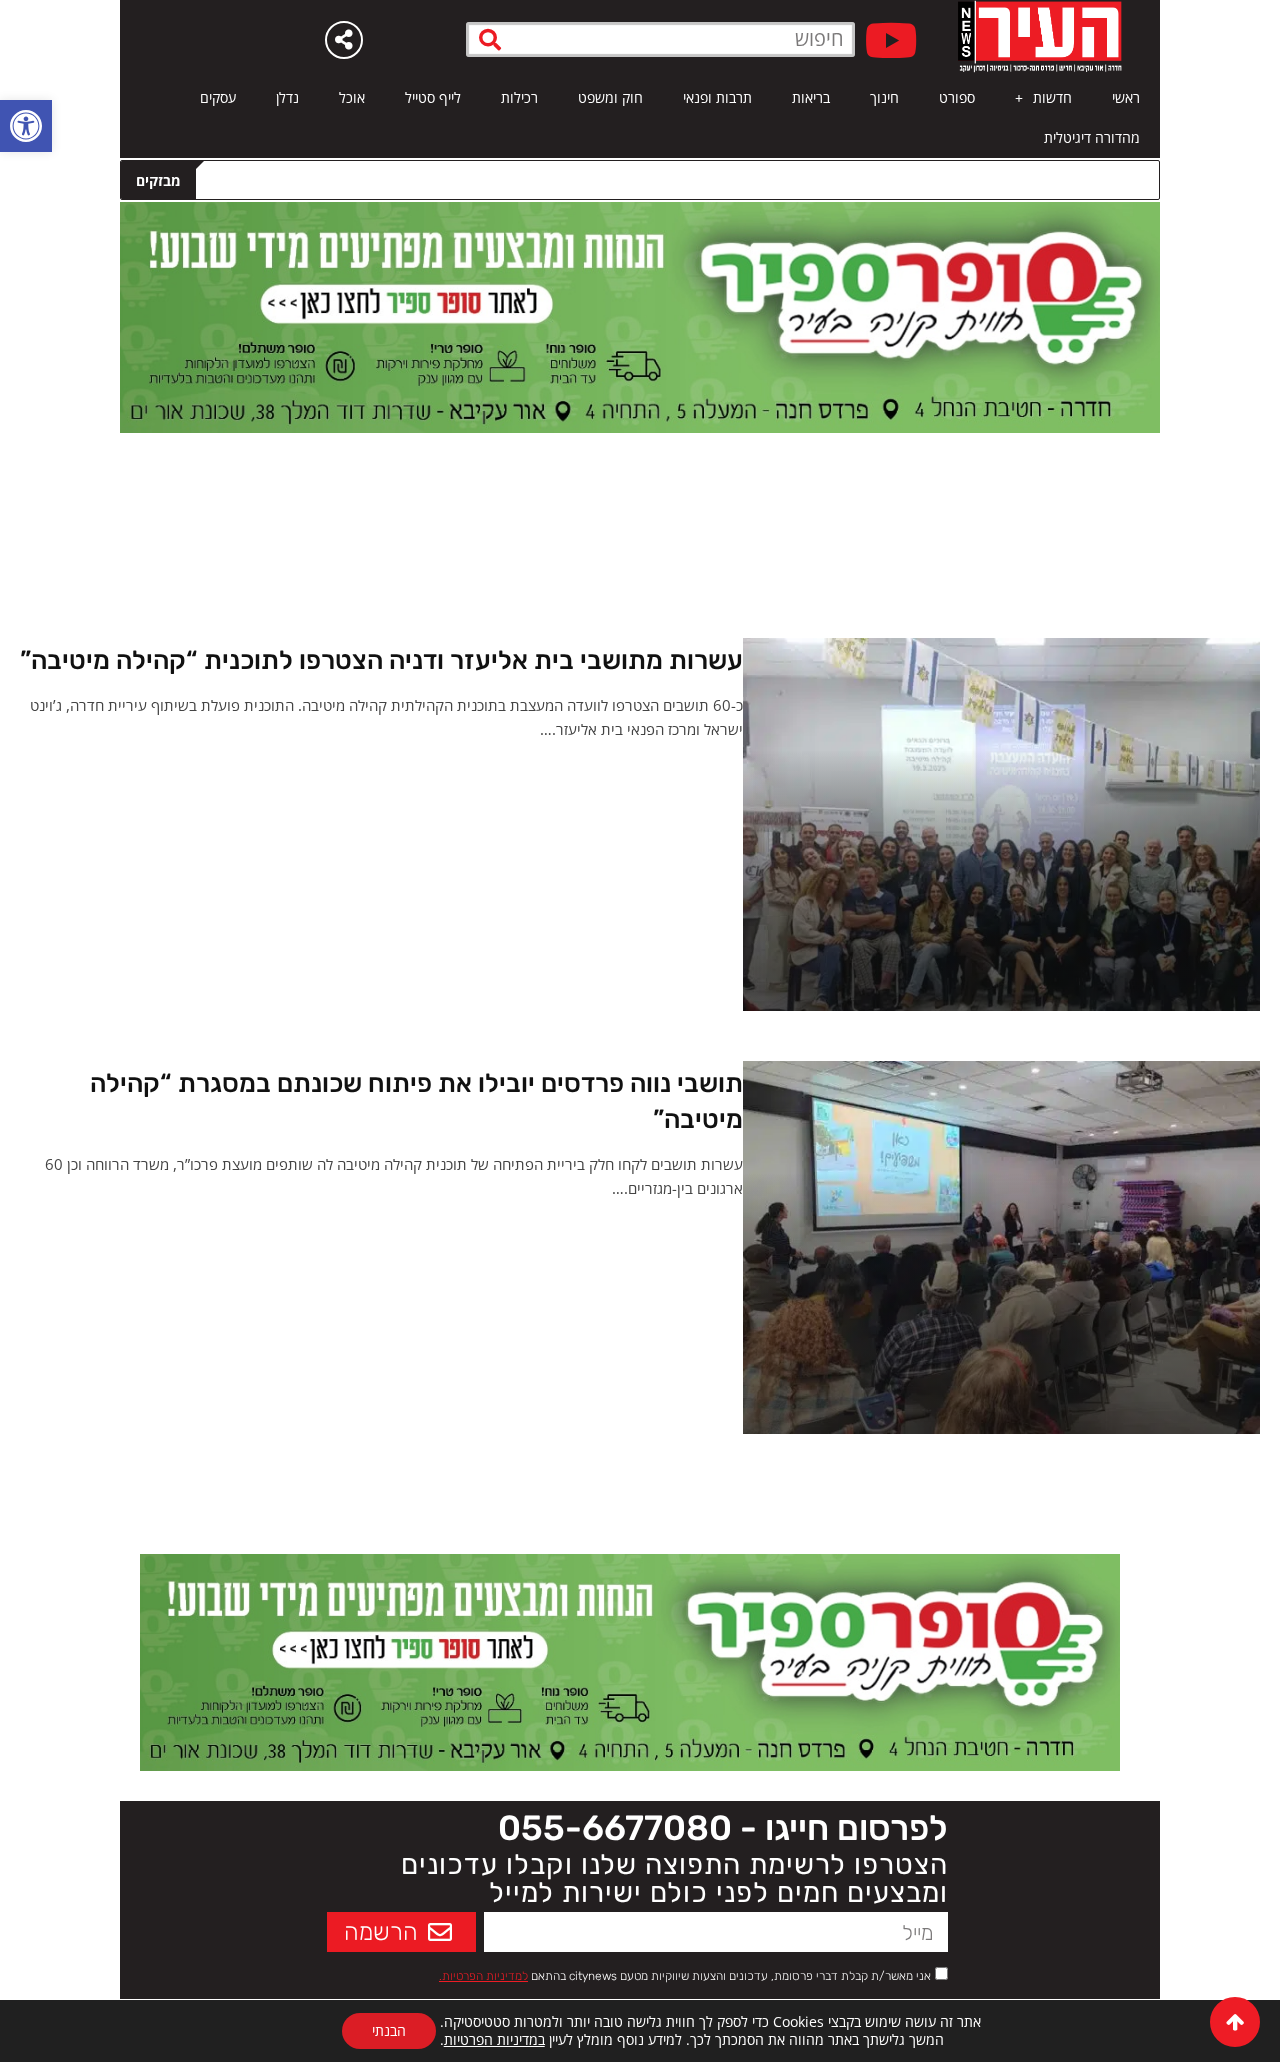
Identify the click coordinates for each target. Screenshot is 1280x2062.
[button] (26, 126)
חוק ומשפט (610, 97)
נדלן (287, 97)
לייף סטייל (433, 97)
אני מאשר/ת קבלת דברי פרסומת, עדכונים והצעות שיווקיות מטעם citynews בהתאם (685, 1976)
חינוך (884, 97)
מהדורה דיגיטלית (1092, 137)
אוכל (352, 97)
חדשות (1052, 97)
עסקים (218, 97)
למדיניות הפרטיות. (483, 1976)
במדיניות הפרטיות (494, 2039)
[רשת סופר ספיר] (640, 316)
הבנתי (389, 2030)
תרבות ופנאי (717, 97)
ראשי (1126, 97)
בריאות (811, 97)
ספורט (957, 97)
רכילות (519, 97)
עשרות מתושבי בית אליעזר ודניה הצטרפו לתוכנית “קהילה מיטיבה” (381, 660)
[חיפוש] (490, 39)
